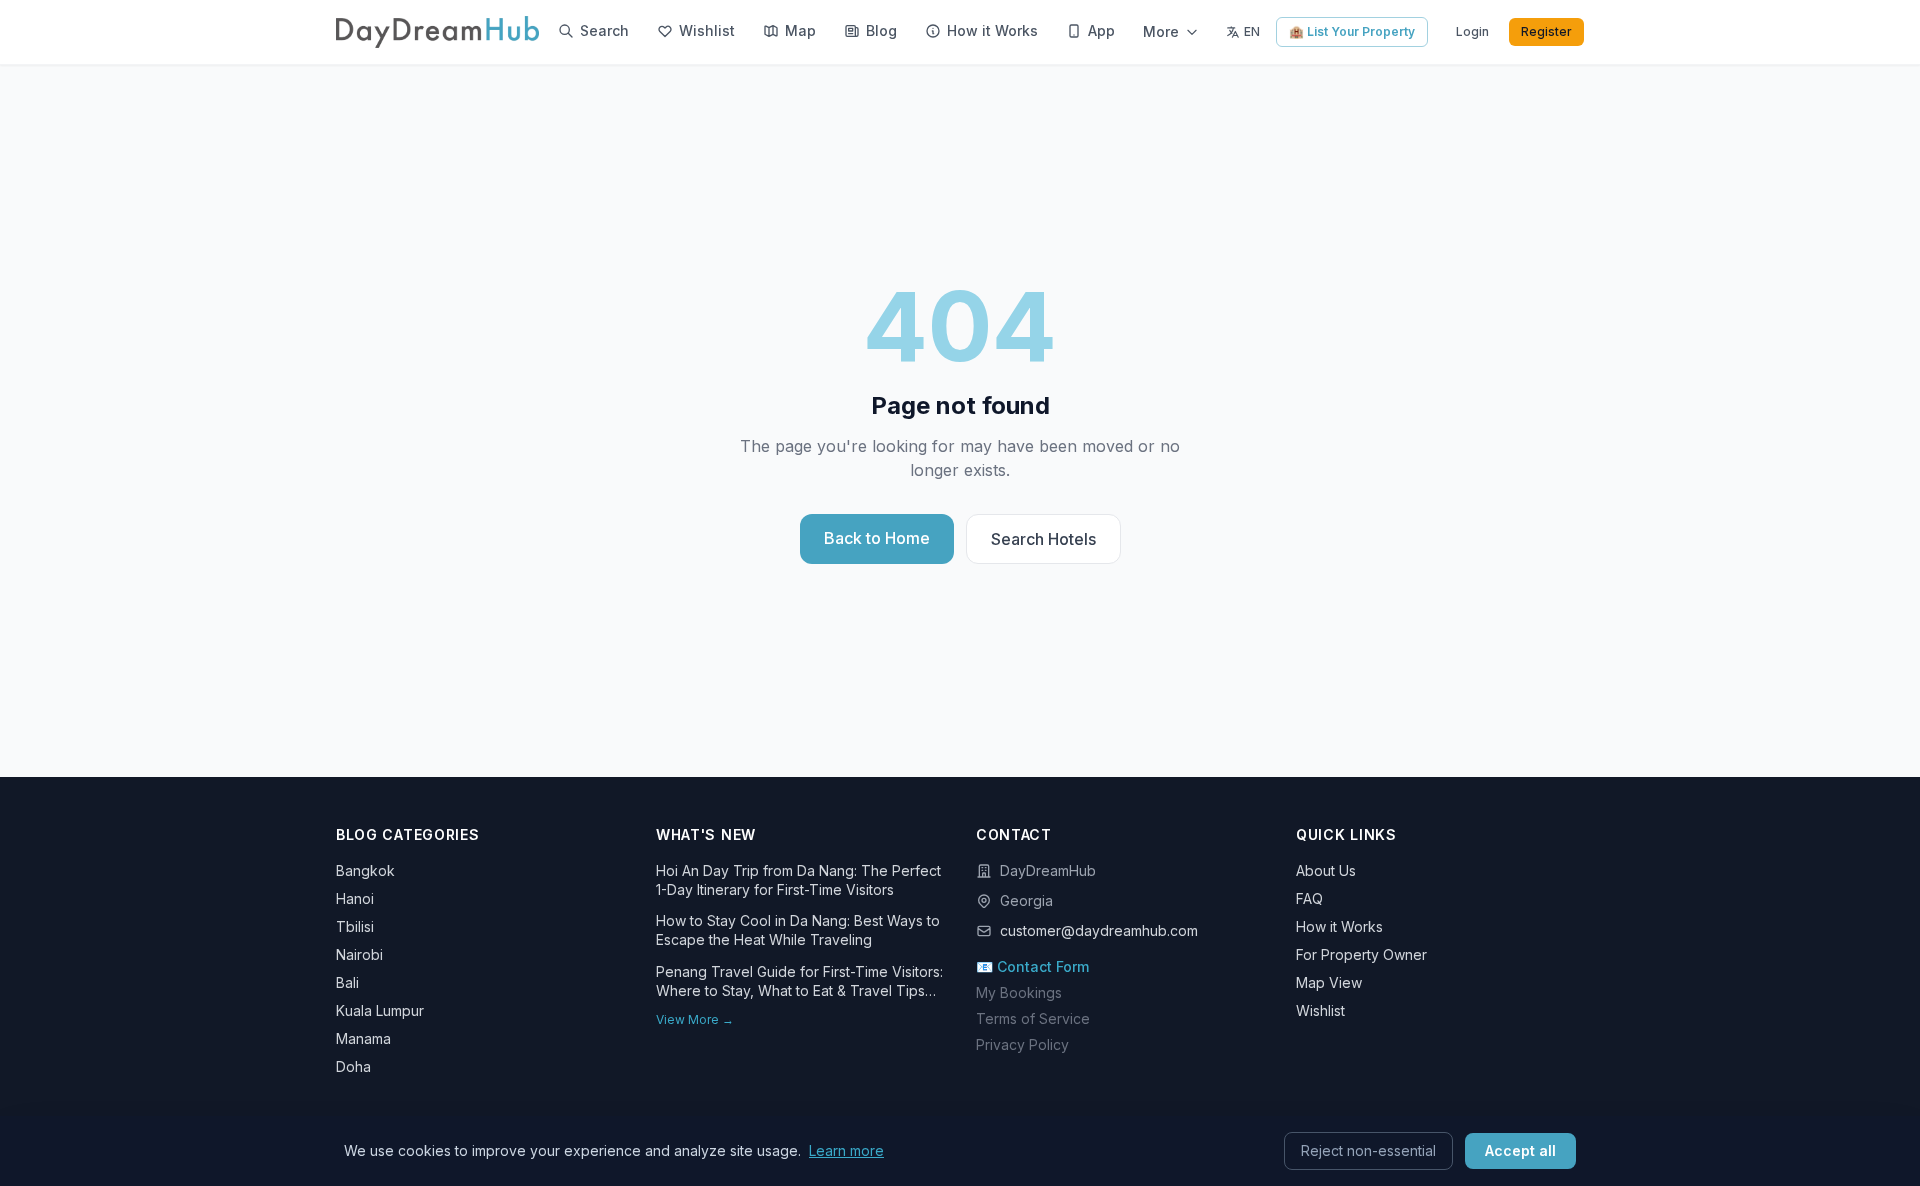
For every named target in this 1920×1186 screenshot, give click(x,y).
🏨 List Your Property (1352, 31)
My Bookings (1019, 992)
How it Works (1339, 926)
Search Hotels (1043, 539)
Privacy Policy (1022, 1044)
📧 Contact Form (1032, 966)
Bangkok (365, 870)
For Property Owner (1361, 954)
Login (1472, 31)
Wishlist (1320, 1010)
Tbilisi (355, 926)
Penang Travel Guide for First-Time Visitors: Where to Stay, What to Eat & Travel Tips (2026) (799, 982)
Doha (353, 1066)
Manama (363, 1038)
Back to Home (877, 538)
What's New (706, 834)
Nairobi (359, 954)
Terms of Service (1033, 1018)
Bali (347, 982)
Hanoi (355, 898)
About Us (1326, 870)
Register (1546, 31)
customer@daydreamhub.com (1099, 930)
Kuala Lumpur (380, 1010)
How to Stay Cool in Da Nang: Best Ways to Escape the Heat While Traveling (798, 930)
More (1161, 31)
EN (1252, 31)
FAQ (1309, 898)
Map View (1329, 982)
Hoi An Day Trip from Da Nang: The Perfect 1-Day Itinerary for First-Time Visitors (798, 880)
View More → (695, 1019)
